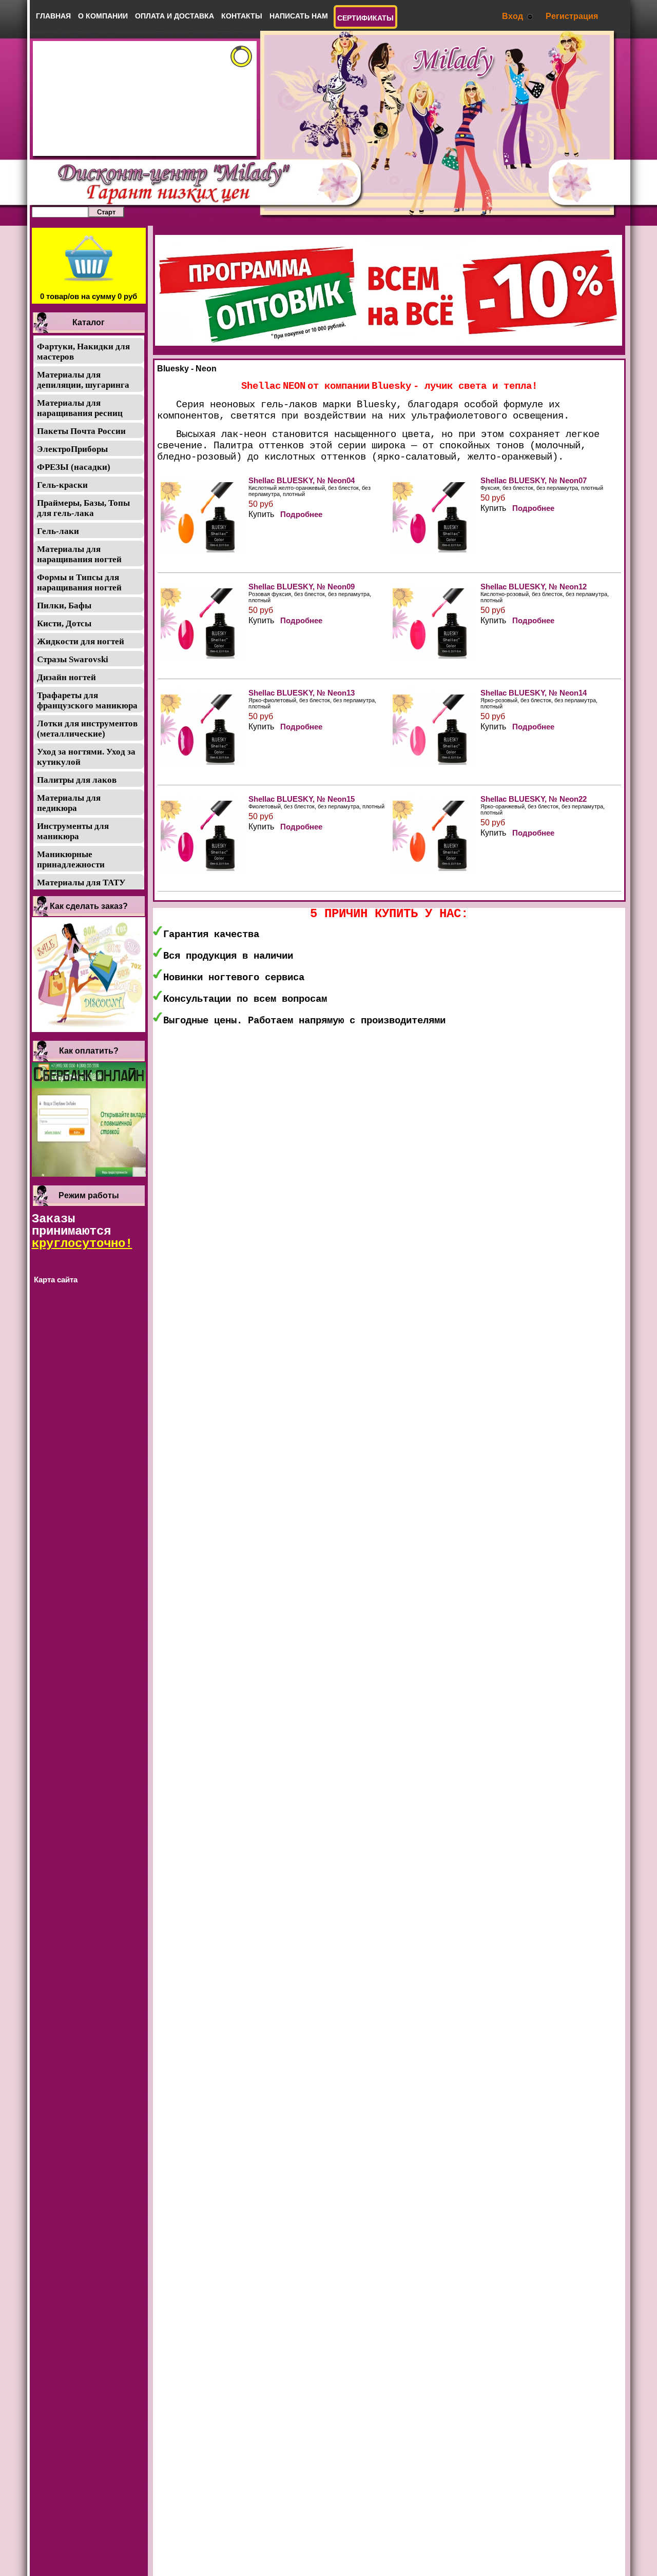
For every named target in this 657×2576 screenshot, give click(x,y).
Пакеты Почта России (81, 431)
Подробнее (301, 514)
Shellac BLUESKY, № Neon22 (534, 799)
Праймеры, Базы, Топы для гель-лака (83, 508)
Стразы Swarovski (73, 659)
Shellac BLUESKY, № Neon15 (302, 799)
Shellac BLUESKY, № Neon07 (534, 480)
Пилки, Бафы (64, 606)
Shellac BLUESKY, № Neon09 (302, 587)
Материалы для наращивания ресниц (80, 408)
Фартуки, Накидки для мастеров (83, 352)
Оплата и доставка (175, 16)
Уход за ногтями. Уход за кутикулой (86, 757)
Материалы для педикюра (69, 803)
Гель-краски (62, 485)
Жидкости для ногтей (81, 641)
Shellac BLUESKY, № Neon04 (302, 480)
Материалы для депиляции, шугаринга (83, 380)
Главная (53, 16)
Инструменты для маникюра (73, 831)
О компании (103, 16)
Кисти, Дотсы (64, 623)
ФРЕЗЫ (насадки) (74, 467)
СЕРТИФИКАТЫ (365, 18)
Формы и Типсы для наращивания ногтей (79, 582)
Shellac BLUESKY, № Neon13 (302, 693)
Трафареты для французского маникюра (87, 700)
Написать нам (299, 16)
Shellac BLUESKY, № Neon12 (534, 587)
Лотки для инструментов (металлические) (87, 729)
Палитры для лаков (77, 780)
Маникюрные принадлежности (71, 859)
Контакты (242, 16)
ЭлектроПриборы (72, 449)
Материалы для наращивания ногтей (79, 554)
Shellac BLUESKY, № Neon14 (534, 693)
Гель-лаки (58, 531)
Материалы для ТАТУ (81, 883)
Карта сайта (56, 1280)
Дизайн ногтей (66, 677)
